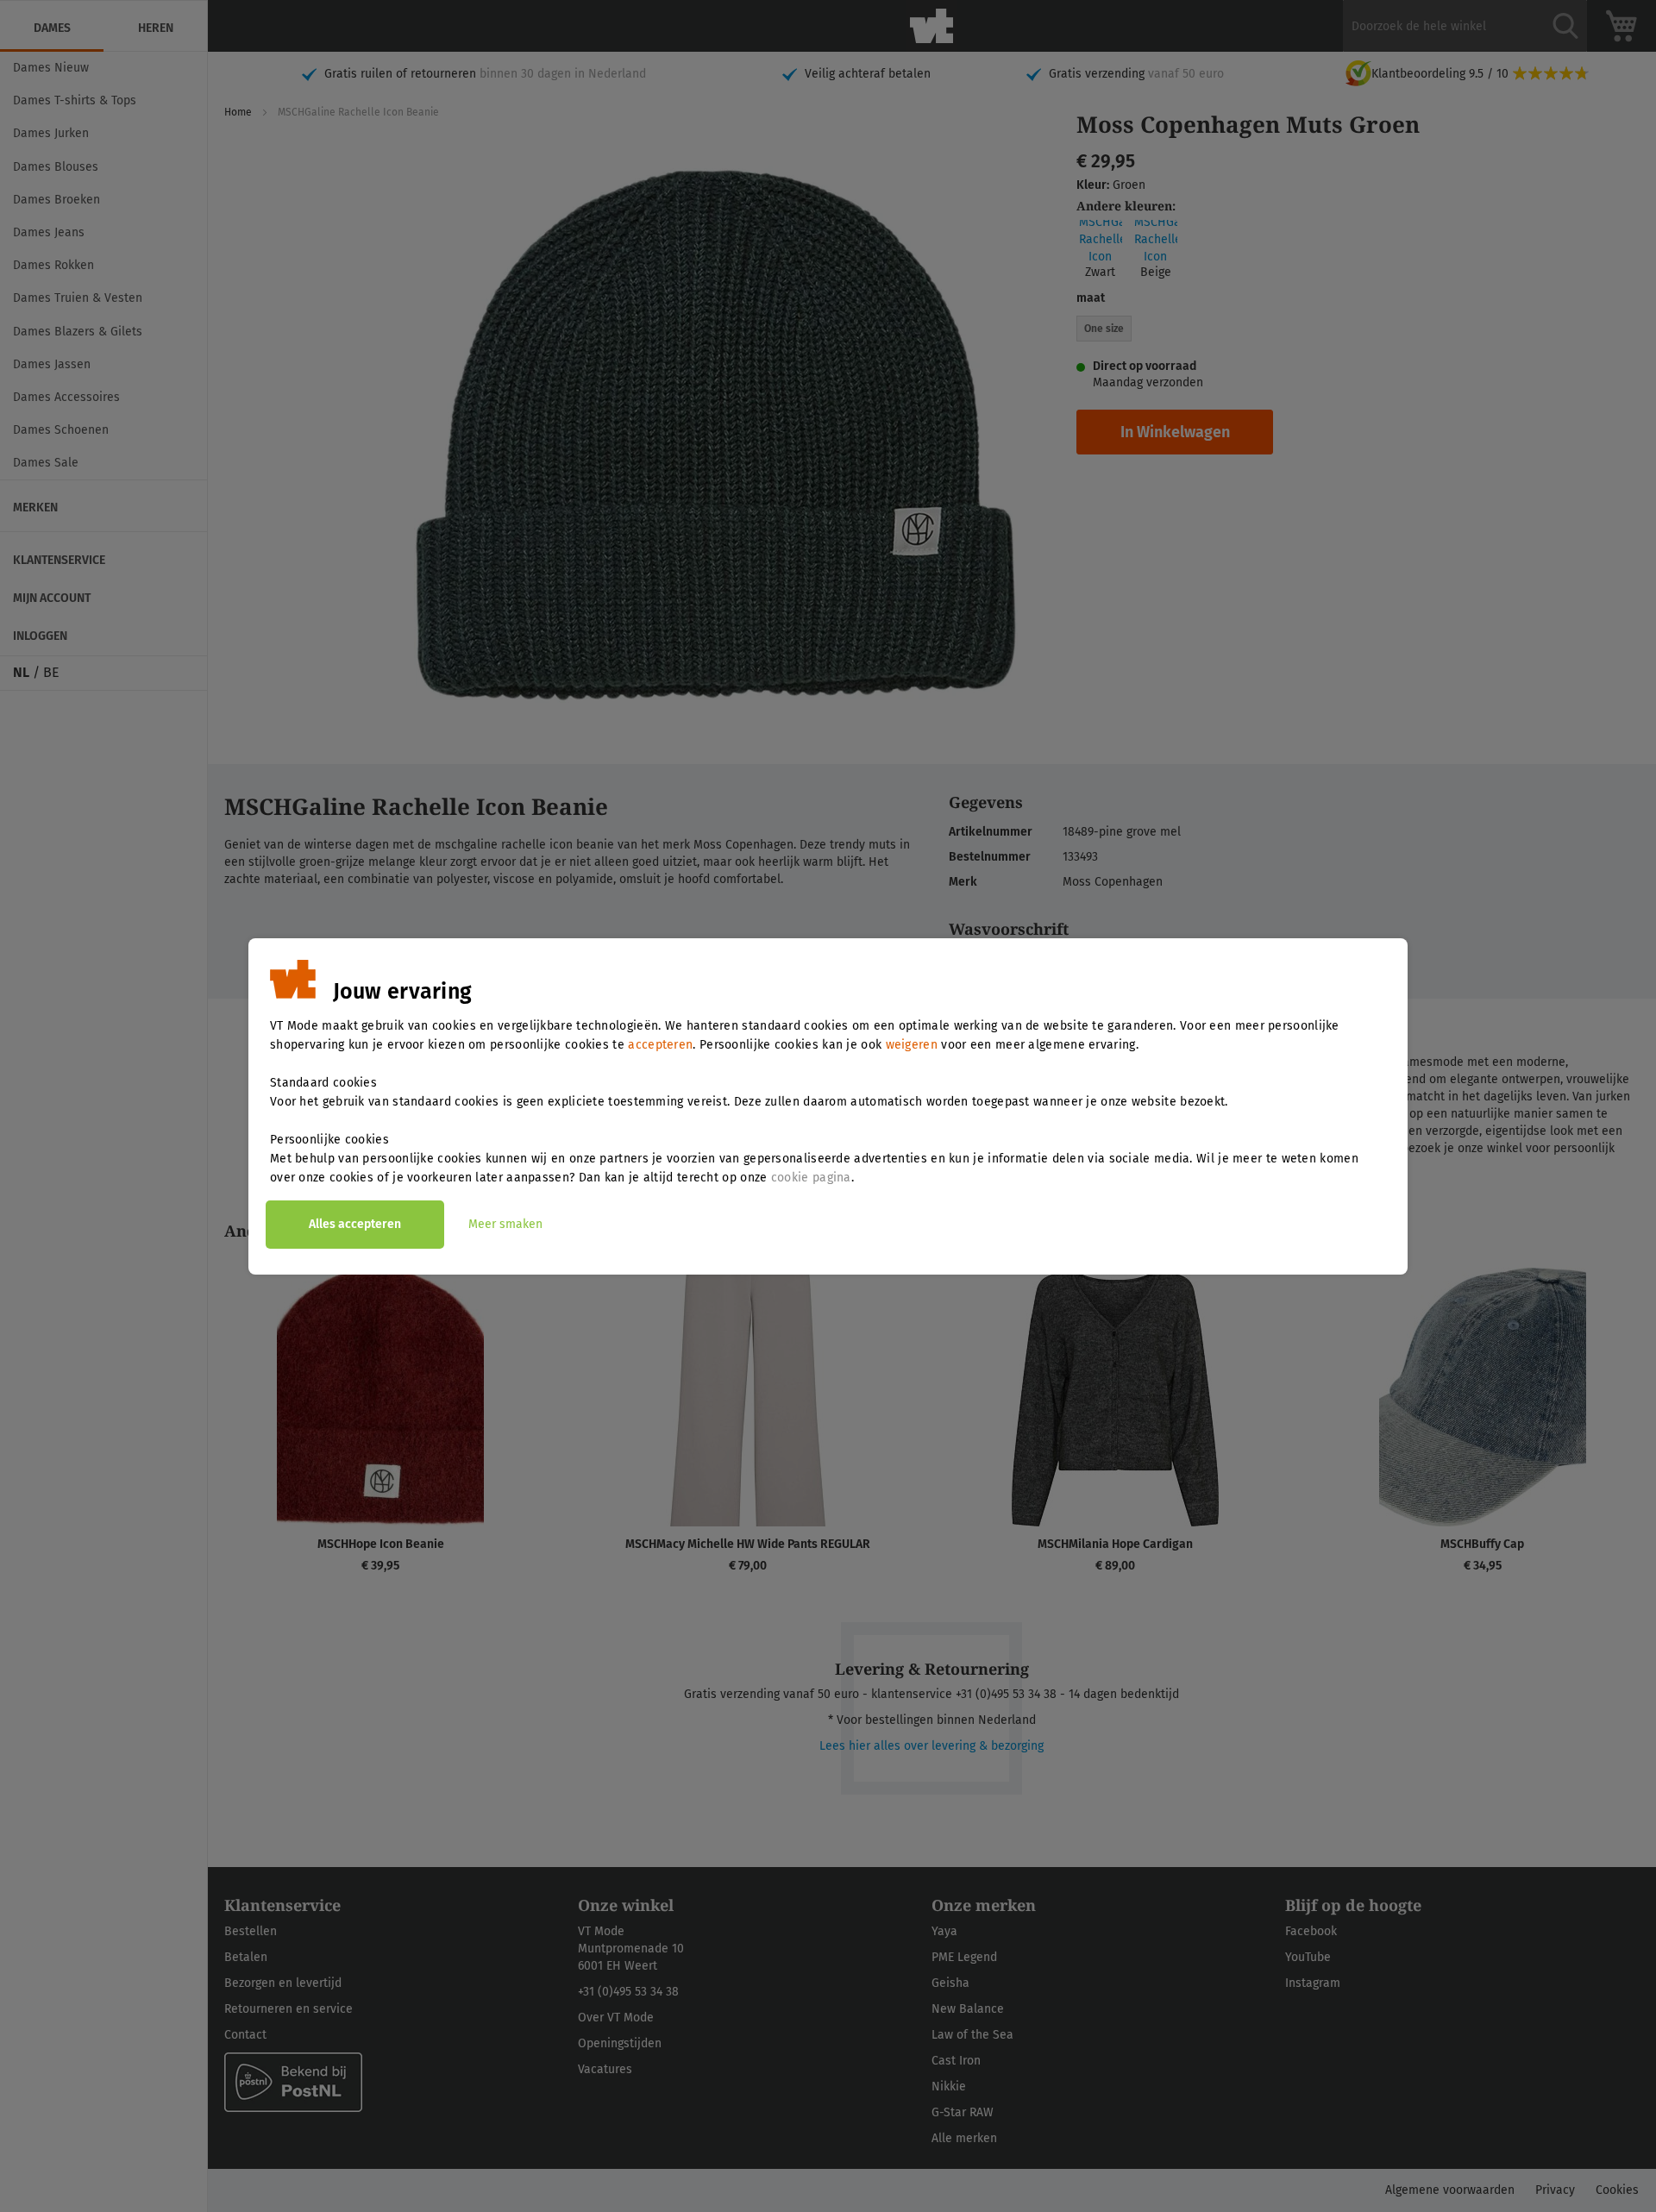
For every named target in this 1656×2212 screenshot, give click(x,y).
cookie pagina (811, 1178)
